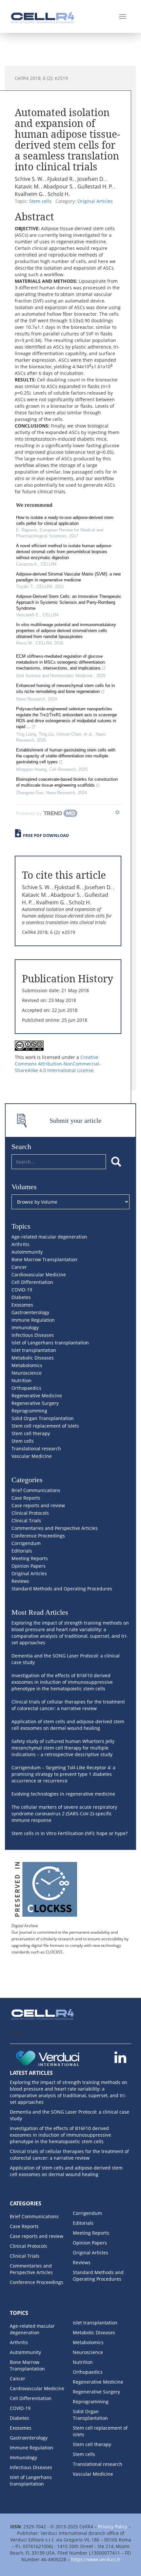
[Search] (116, 1162)
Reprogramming (29, 1411)
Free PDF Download (46, 835)
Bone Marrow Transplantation (44, 1259)
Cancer (19, 1267)
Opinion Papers (29, 1566)
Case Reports (26, 1498)
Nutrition (21, 1380)
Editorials (22, 1551)
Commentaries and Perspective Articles (55, 1528)
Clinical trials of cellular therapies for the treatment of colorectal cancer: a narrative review (68, 1705)
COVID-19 (22, 1290)
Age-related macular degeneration (49, 1237)
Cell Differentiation (32, 1282)
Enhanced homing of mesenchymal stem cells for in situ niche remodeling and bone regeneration (65, 688)
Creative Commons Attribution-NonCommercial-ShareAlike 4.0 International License (58, 1064)
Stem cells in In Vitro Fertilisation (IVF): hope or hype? (70, 1833)
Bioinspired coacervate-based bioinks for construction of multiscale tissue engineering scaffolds (67, 782)
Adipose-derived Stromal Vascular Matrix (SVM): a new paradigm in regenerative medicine (68, 577)
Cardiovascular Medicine (39, 1275)
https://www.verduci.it (96, 2559)
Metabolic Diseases (33, 1358)
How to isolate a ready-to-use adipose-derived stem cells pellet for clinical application (65, 520)
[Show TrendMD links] (117, 812)
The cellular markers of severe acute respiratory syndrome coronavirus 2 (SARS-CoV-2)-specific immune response (64, 1814)
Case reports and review (38, 1505)
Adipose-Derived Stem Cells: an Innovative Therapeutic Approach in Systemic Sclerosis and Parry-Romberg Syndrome (69, 602)
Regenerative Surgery (35, 1403)
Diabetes (21, 1297)
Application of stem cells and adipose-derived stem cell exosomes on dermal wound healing (68, 1725)
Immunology (25, 1327)
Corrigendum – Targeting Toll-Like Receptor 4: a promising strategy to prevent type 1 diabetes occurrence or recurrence (63, 1774)
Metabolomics (27, 1365)
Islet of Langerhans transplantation (50, 1343)
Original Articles (95, 201)
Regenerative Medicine (37, 1396)
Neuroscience (27, 1373)
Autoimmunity (27, 1252)
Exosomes (22, 1305)
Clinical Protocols (30, 1513)
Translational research (36, 1448)
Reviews (20, 1581)
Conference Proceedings (38, 1536)
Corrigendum (26, 1543)
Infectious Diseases (33, 1335)
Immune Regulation (33, 1320)
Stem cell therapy (31, 1433)
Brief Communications (36, 1490)
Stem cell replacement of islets (45, 1426)
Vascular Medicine (32, 1456)
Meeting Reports (30, 1558)
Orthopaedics (26, 1388)
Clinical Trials (26, 1521)
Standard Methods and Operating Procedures (62, 1589)
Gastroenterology (30, 1312)
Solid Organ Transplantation (43, 1418)
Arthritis (20, 1244)
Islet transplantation (34, 1350)
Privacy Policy (113, 2527)
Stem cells (40, 201)
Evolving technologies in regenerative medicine (63, 1794)
